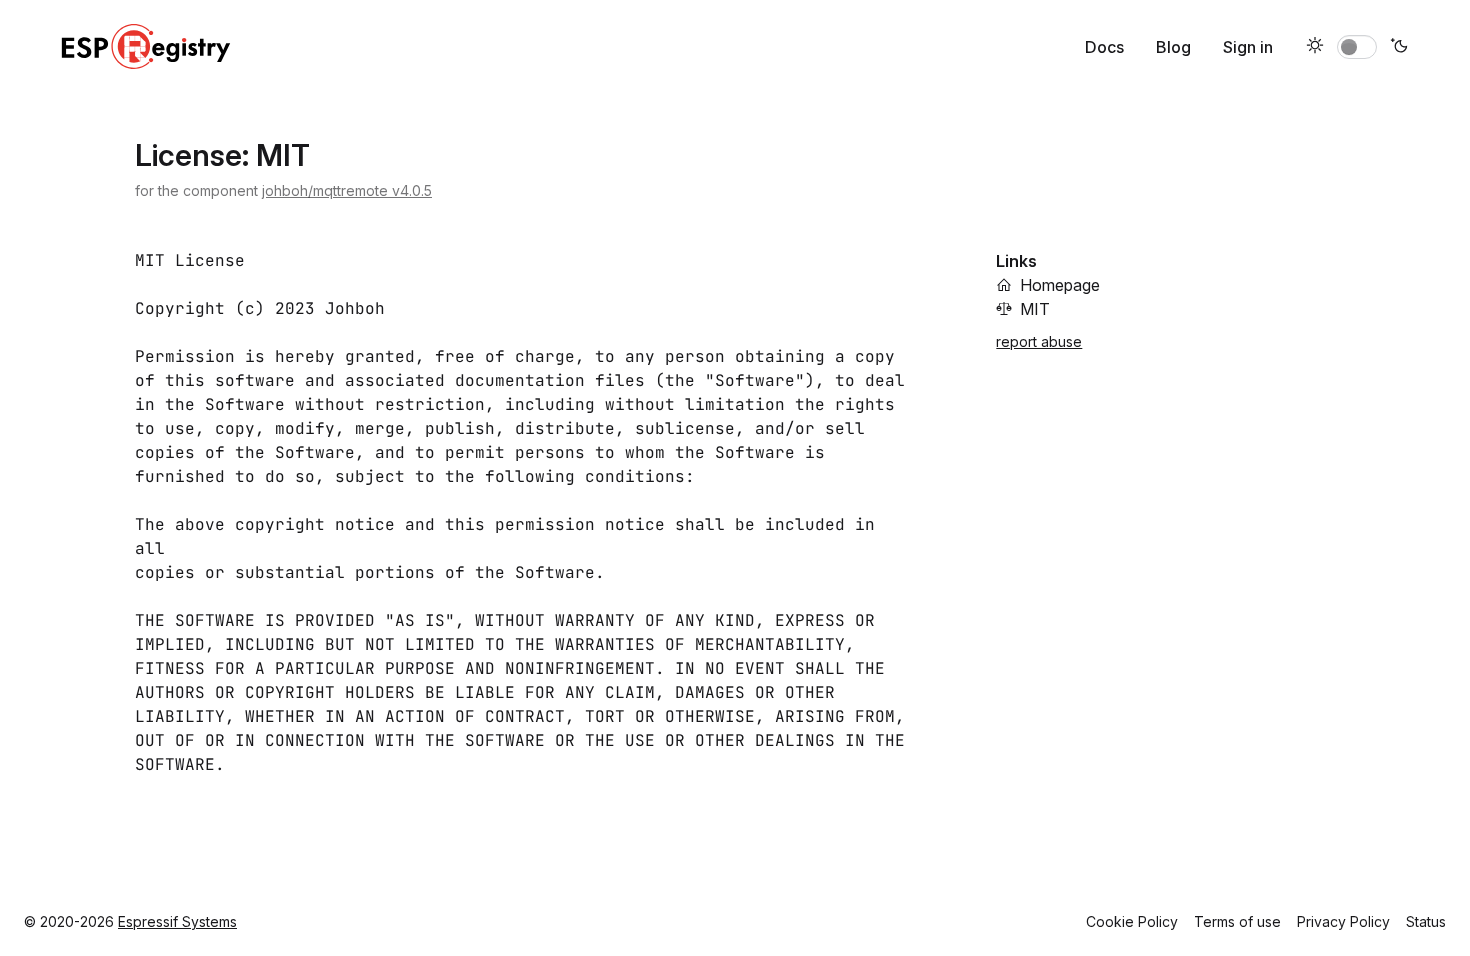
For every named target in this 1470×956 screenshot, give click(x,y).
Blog (1173, 47)
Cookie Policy (1132, 921)
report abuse (1039, 341)
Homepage (1060, 285)
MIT (1035, 309)
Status (1426, 921)
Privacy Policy (1343, 921)
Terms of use (1237, 921)
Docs (1104, 47)
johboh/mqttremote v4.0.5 (347, 190)
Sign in (1248, 47)
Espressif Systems (177, 921)
